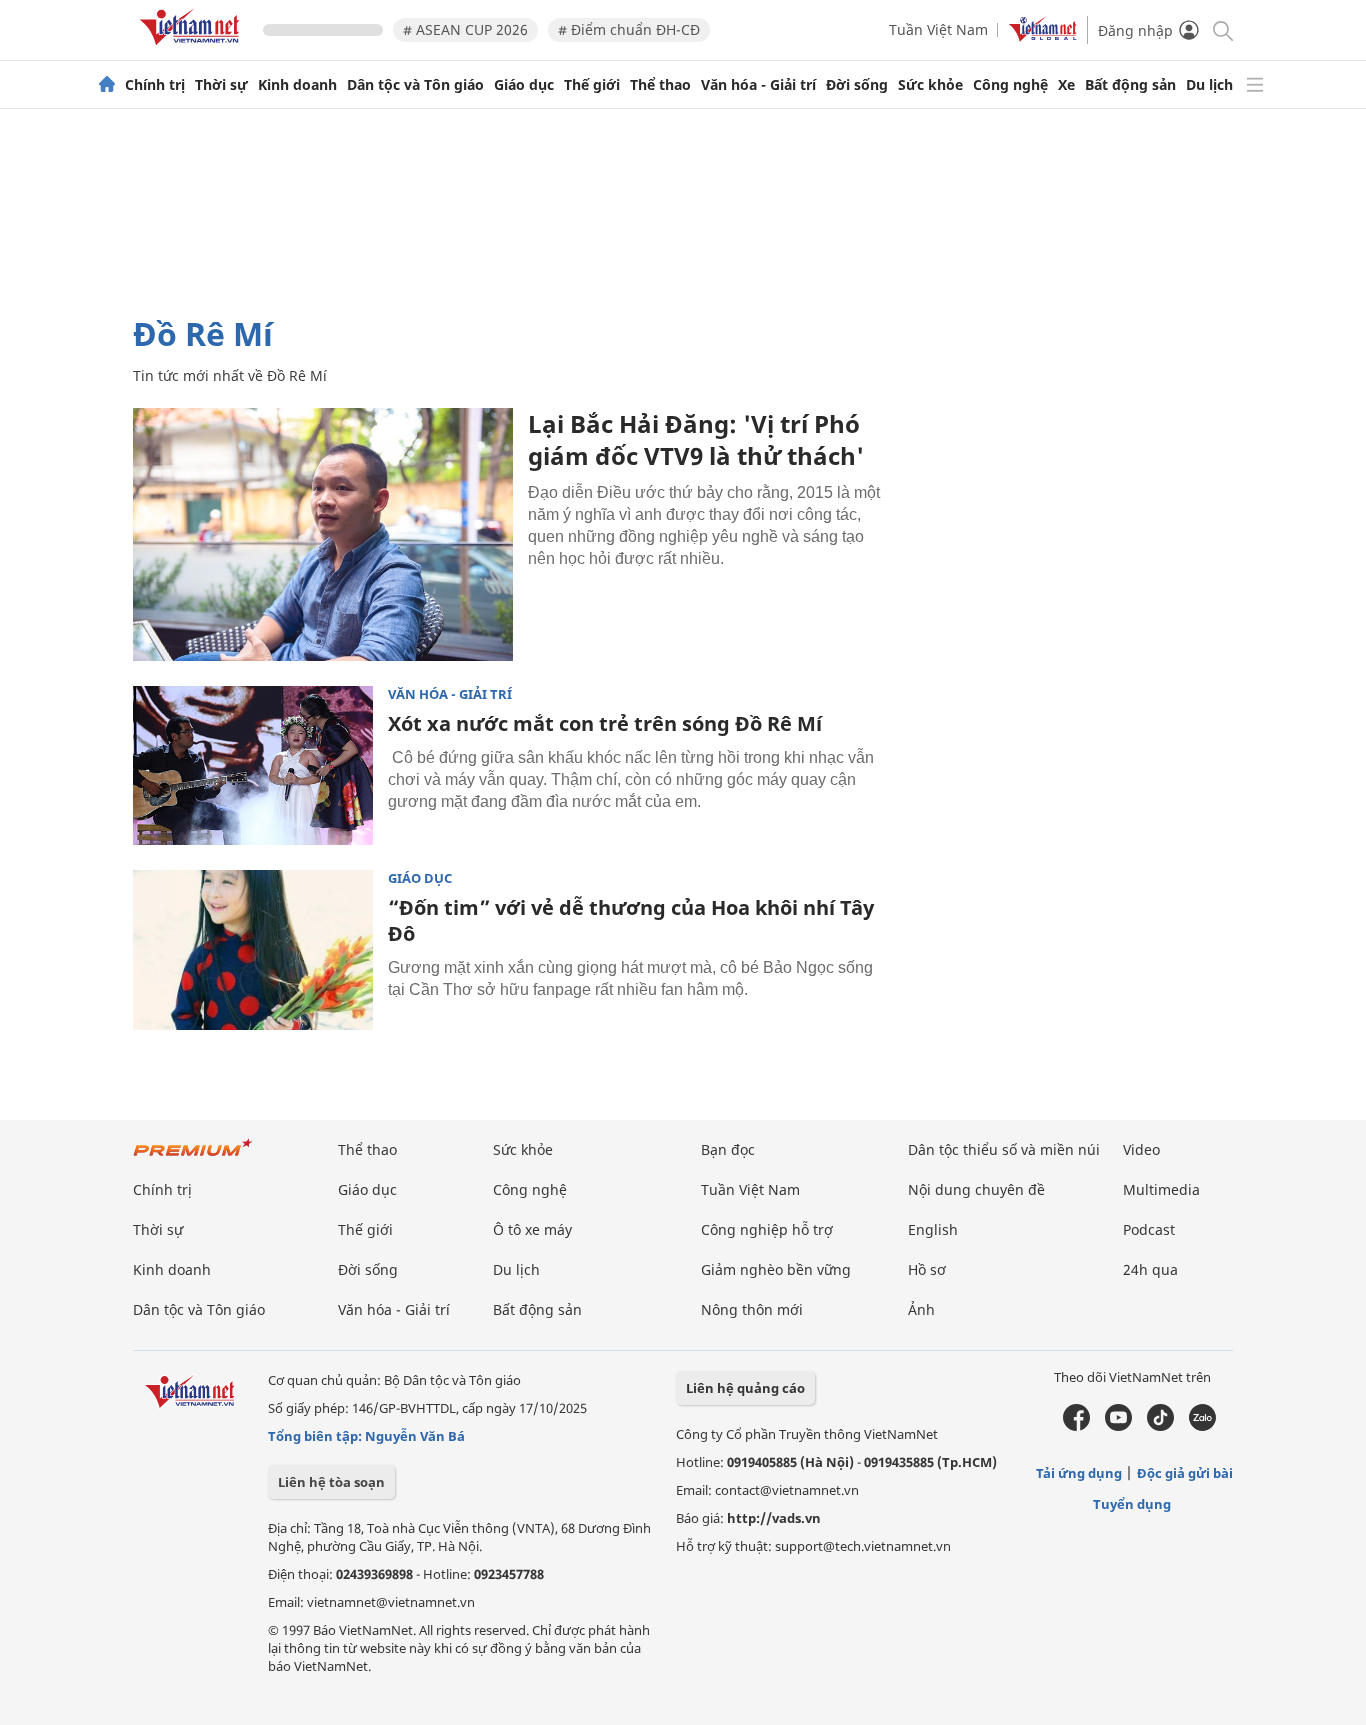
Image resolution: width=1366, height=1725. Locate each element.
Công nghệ (1010, 85)
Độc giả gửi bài (1185, 1473)
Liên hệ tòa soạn (331, 1482)
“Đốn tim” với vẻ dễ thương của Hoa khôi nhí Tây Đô (631, 920)
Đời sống (857, 85)
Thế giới (592, 85)
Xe (1066, 85)
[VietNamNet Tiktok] (1160, 1426)
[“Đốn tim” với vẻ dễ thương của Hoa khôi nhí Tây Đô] (253, 950)
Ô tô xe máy (532, 1229)
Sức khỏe (930, 85)
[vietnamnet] (193, 48)
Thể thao (660, 85)
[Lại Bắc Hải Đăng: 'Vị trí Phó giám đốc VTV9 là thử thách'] (323, 534)
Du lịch (1209, 85)
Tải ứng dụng (1079, 1473)
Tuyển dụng (1132, 1504)
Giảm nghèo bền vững (776, 1269)
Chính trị (155, 85)
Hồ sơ (927, 1269)
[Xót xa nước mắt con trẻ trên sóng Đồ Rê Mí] (253, 766)
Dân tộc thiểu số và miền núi (1004, 1149)
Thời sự (221, 85)
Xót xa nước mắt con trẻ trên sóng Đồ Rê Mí (605, 723)
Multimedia (1161, 1189)
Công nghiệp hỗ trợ (767, 1229)
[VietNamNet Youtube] (1118, 1426)
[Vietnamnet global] (1043, 36)
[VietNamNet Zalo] (1202, 1426)
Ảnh (921, 1309)
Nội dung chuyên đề (976, 1189)
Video (1141, 1149)
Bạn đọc (728, 1149)
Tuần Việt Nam (938, 29)
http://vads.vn (774, 1518)
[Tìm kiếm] (1221, 29)
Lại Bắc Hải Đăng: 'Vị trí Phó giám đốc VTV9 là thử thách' (696, 439)
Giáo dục (524, 85)
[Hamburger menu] (1255, 85)
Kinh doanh (297, 85)
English (933, 1229)
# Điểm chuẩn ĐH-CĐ (629, 29)
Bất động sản (1130, 85)
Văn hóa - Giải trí (758, 85)
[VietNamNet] (107, 85)
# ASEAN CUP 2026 (465, 29)
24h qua (1150, 1269)
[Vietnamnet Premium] (193, 1157)
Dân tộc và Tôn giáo (415, 85)
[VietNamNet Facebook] (1076, 1426)
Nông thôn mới (752, 1309)
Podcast (1149, 1229)
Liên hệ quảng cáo (745, 1388)
